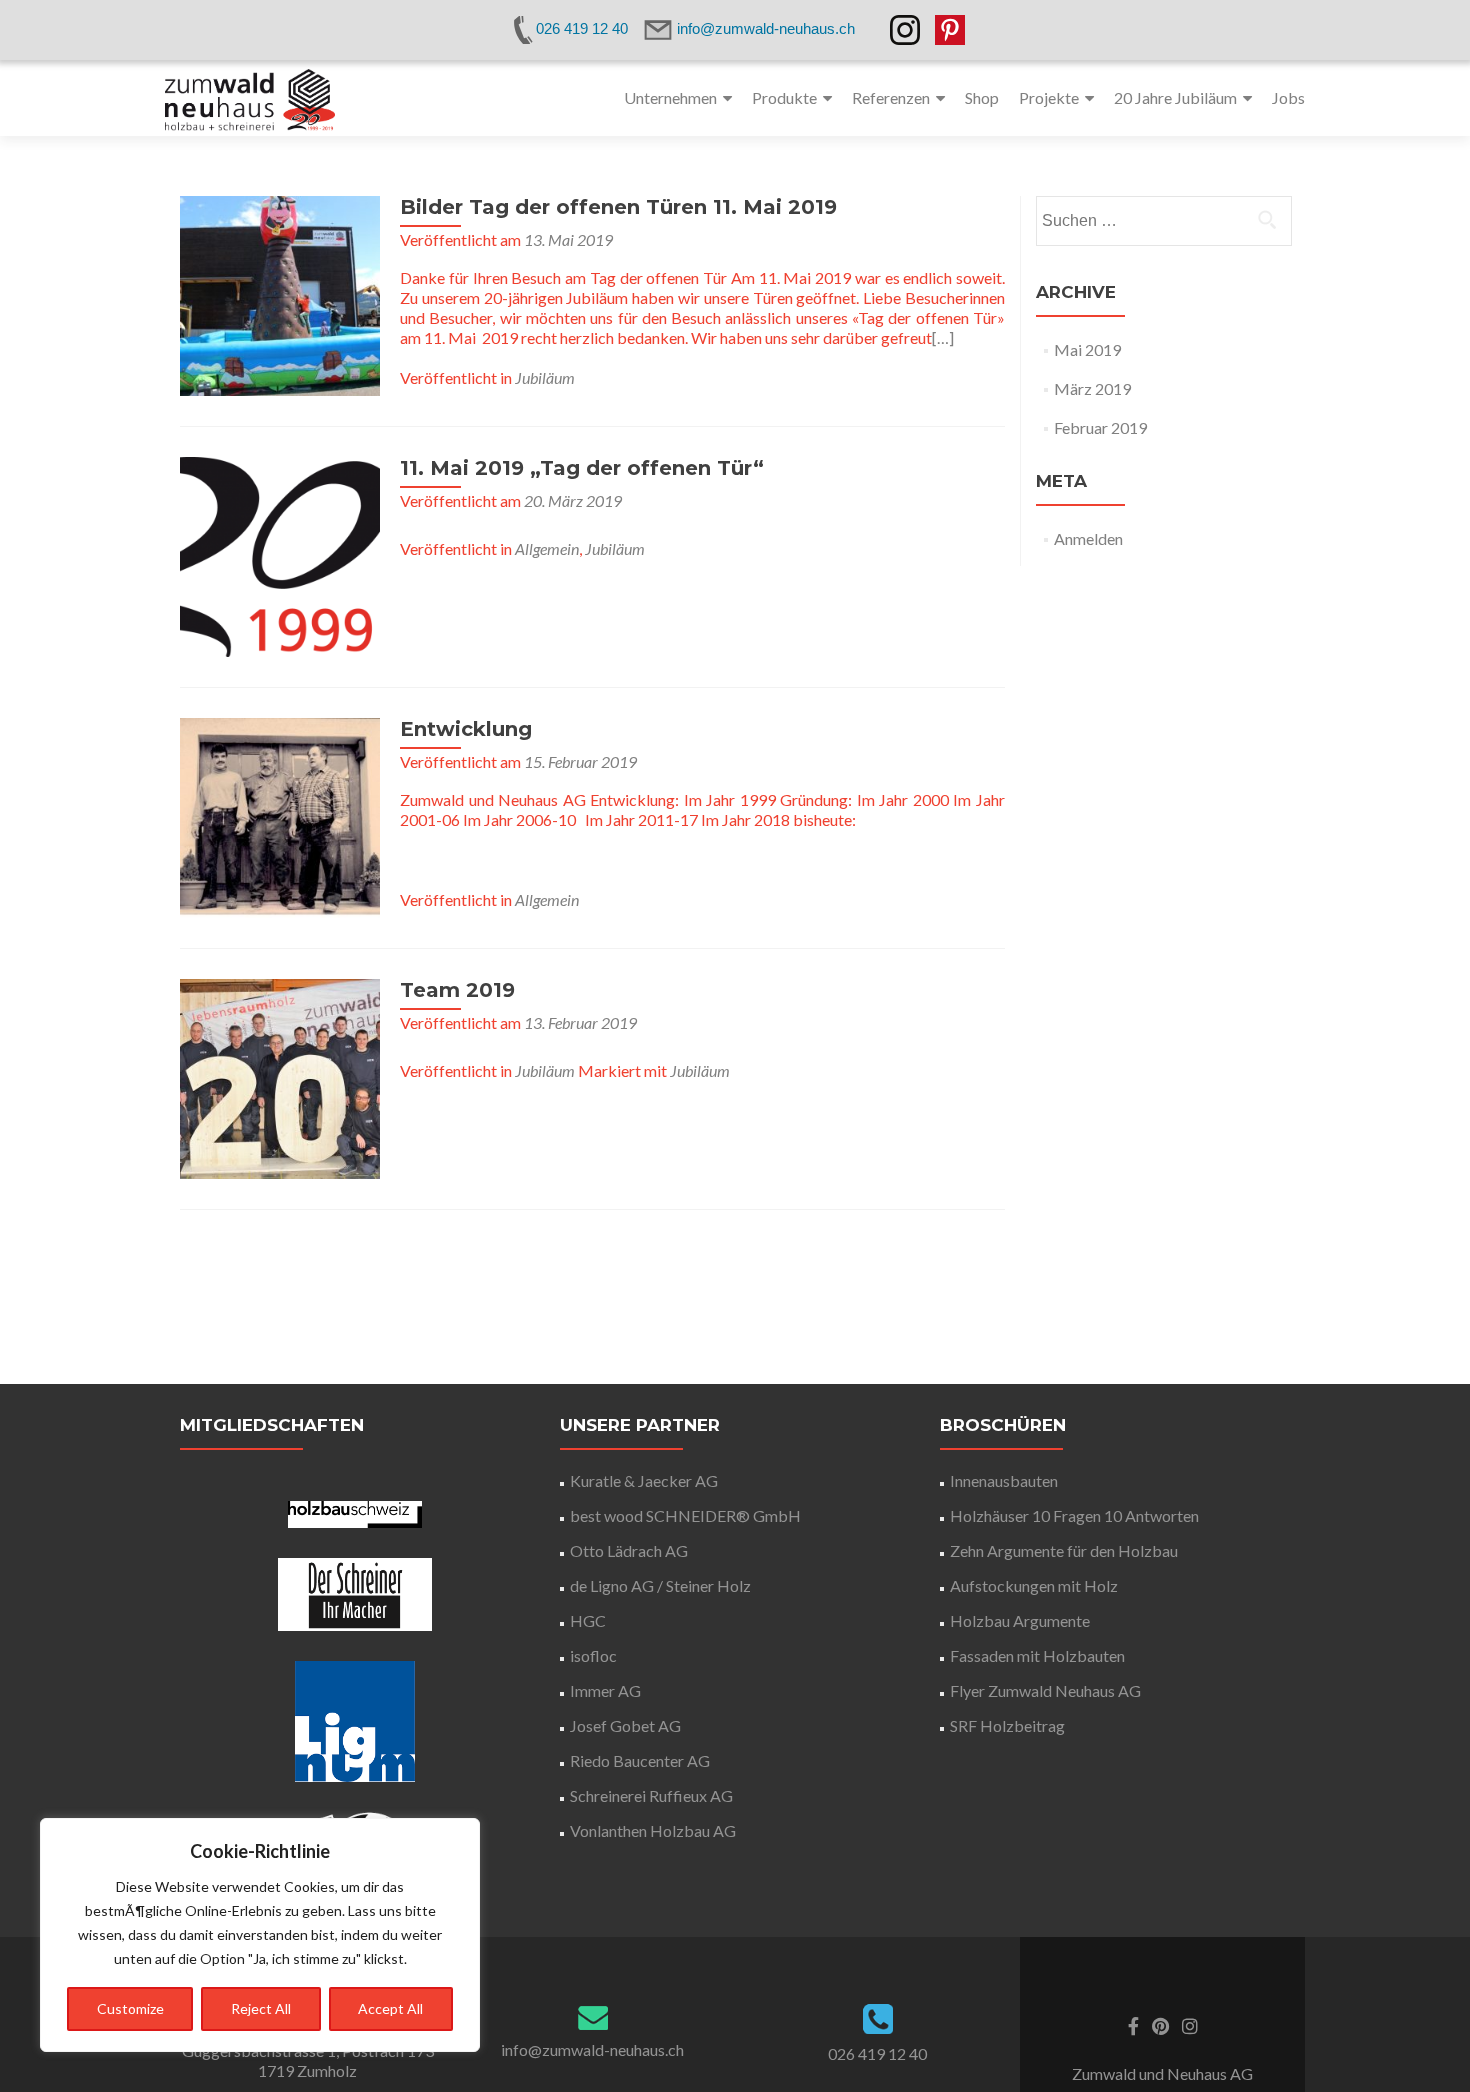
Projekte (1049, 97)
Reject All (261, 2008)
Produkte (784, 97)
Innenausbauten (1004, 1480)
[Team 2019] (280, 1076)
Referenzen (891, 97)
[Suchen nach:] (1163, 221)
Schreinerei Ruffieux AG (651, 1795)
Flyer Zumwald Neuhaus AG (1045, 1690)
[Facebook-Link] (1133, 2024)
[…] (943, 337)
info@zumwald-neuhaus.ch (592, 2049)
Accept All (390, 2008)
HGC (588, 1620)
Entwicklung (466, 729)
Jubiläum (545, 377)
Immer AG (605, 1690)
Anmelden (1088, 538)
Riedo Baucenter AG (640, 1760)
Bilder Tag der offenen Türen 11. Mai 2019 (618, 207)
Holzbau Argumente (1020, 1620)
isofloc (593, 1655)
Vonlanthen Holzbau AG (653, 1830)
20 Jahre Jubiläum (1175, 97)
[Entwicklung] (280, 815)
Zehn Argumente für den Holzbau (1064, 1550)
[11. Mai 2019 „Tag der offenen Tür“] (280, 554)
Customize (130, 2008)
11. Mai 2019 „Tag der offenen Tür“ (582, 468)
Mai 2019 (1087, 349)
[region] (260, 1935)
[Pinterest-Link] (1160, 2024)
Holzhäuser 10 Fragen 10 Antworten (1074, 1515)
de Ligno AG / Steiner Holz (660, 1585)
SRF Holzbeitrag (1007, 1725)
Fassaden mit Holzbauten (1037, 1655)
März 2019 (1092, 388)
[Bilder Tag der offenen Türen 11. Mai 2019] (280, 293)
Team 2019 (457, 990)
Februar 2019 (1100, 427)
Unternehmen (670, 97)
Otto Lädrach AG (629, 1550)
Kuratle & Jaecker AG (644, 1480)
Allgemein (547, 548)
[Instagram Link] (1190, 2024)
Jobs (1288, 97)
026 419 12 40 (877, 2053)
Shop (982, 97)
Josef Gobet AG (625, 1725)
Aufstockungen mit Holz (1034, 1585)
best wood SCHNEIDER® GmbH (685, 1515)
